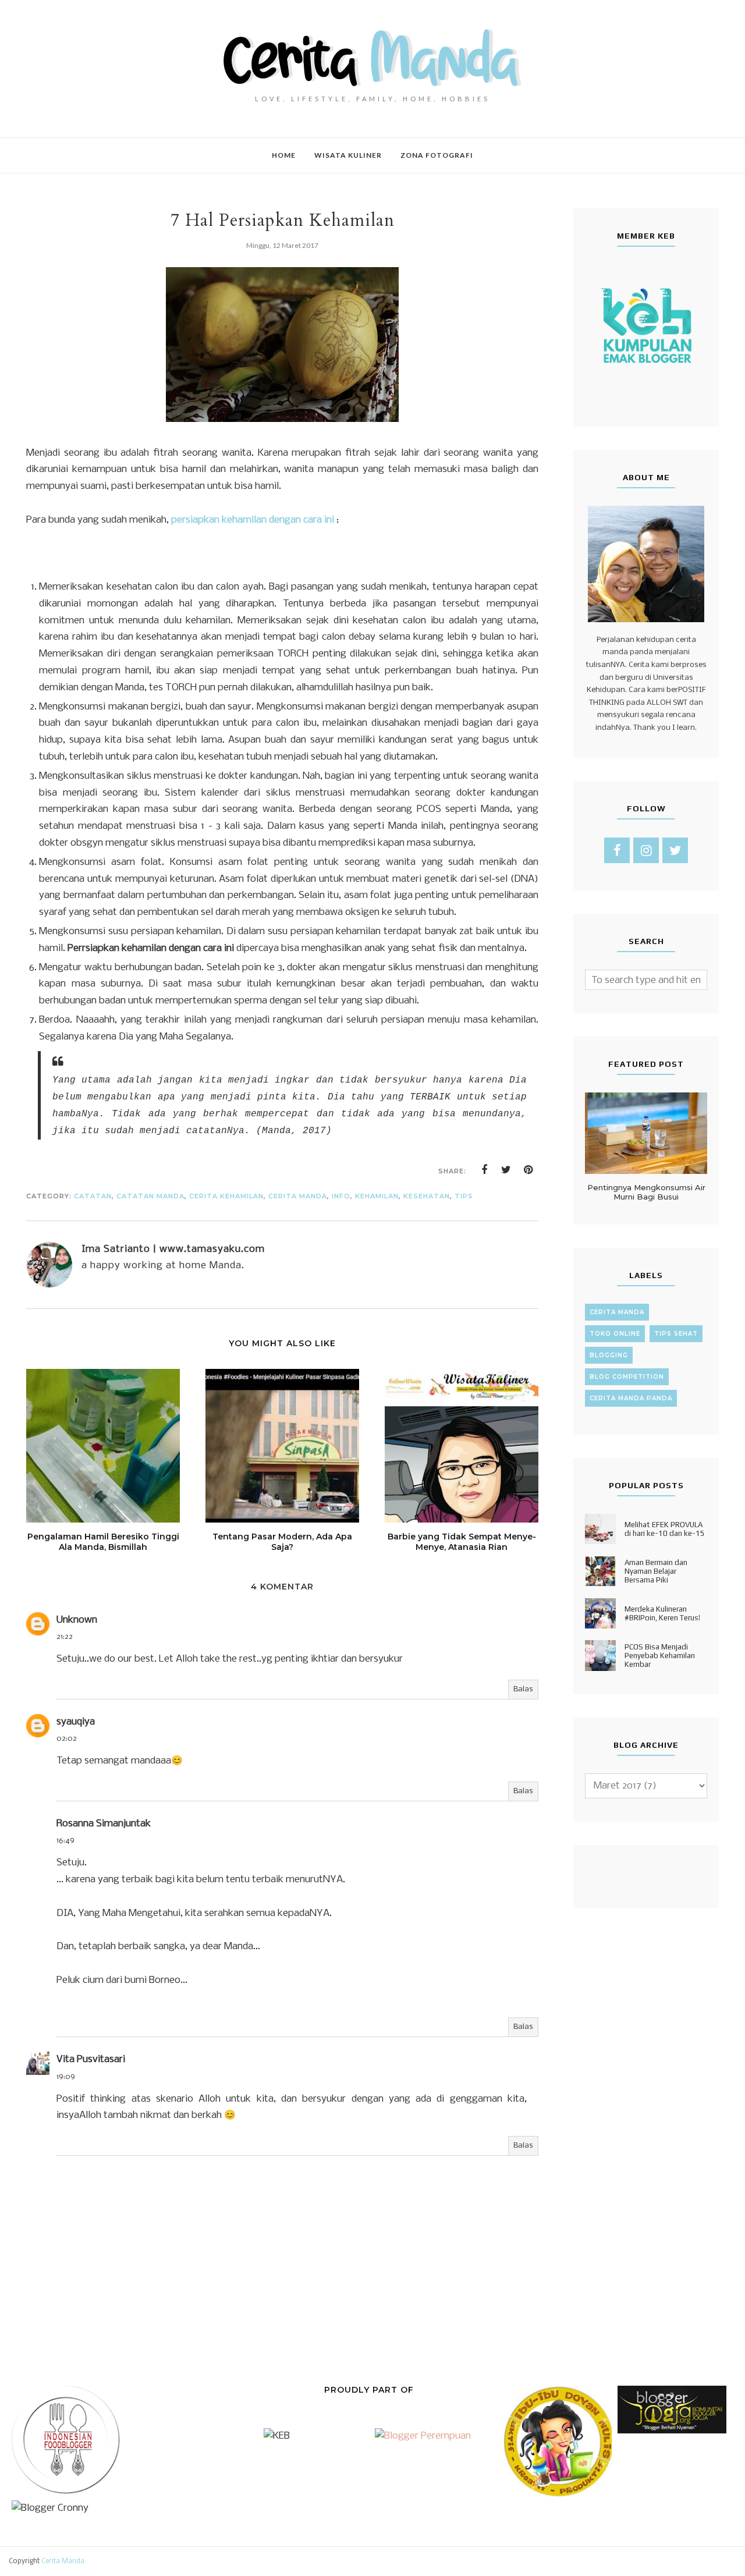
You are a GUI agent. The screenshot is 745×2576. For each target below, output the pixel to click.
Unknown (77, 1620)
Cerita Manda (63, 2561)
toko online (615, 1334)
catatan (93, 1196)
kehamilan (377, 1196)
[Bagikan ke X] (506, 1170)
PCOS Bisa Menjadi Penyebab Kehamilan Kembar (660, 1656)
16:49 (65, 1841)
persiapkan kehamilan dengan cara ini (253, 520)
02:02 (67, 1739)
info (341, 1196)
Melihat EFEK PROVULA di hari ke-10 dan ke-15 (665, 1529)
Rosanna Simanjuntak (104, 1824)
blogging (609, 1355)
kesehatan (427, 1196)
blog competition (627, 1377)
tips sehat (676, 1334)
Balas (523, 1689)
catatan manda (150, 1196)
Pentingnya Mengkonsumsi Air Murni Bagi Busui (646, 1192)
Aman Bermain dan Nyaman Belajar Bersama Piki (656, 1571)
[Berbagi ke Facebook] (484, 1170)
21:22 (65, 1637)
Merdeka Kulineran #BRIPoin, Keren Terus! (662, 1613)
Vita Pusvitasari (91, 2059)
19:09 (66, 2077)
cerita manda (298, 1196)
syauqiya (76, 1722)
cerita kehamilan (226, 1196)
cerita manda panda (631, 1398)
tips (464, 1196)
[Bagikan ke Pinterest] (528, 1170)
